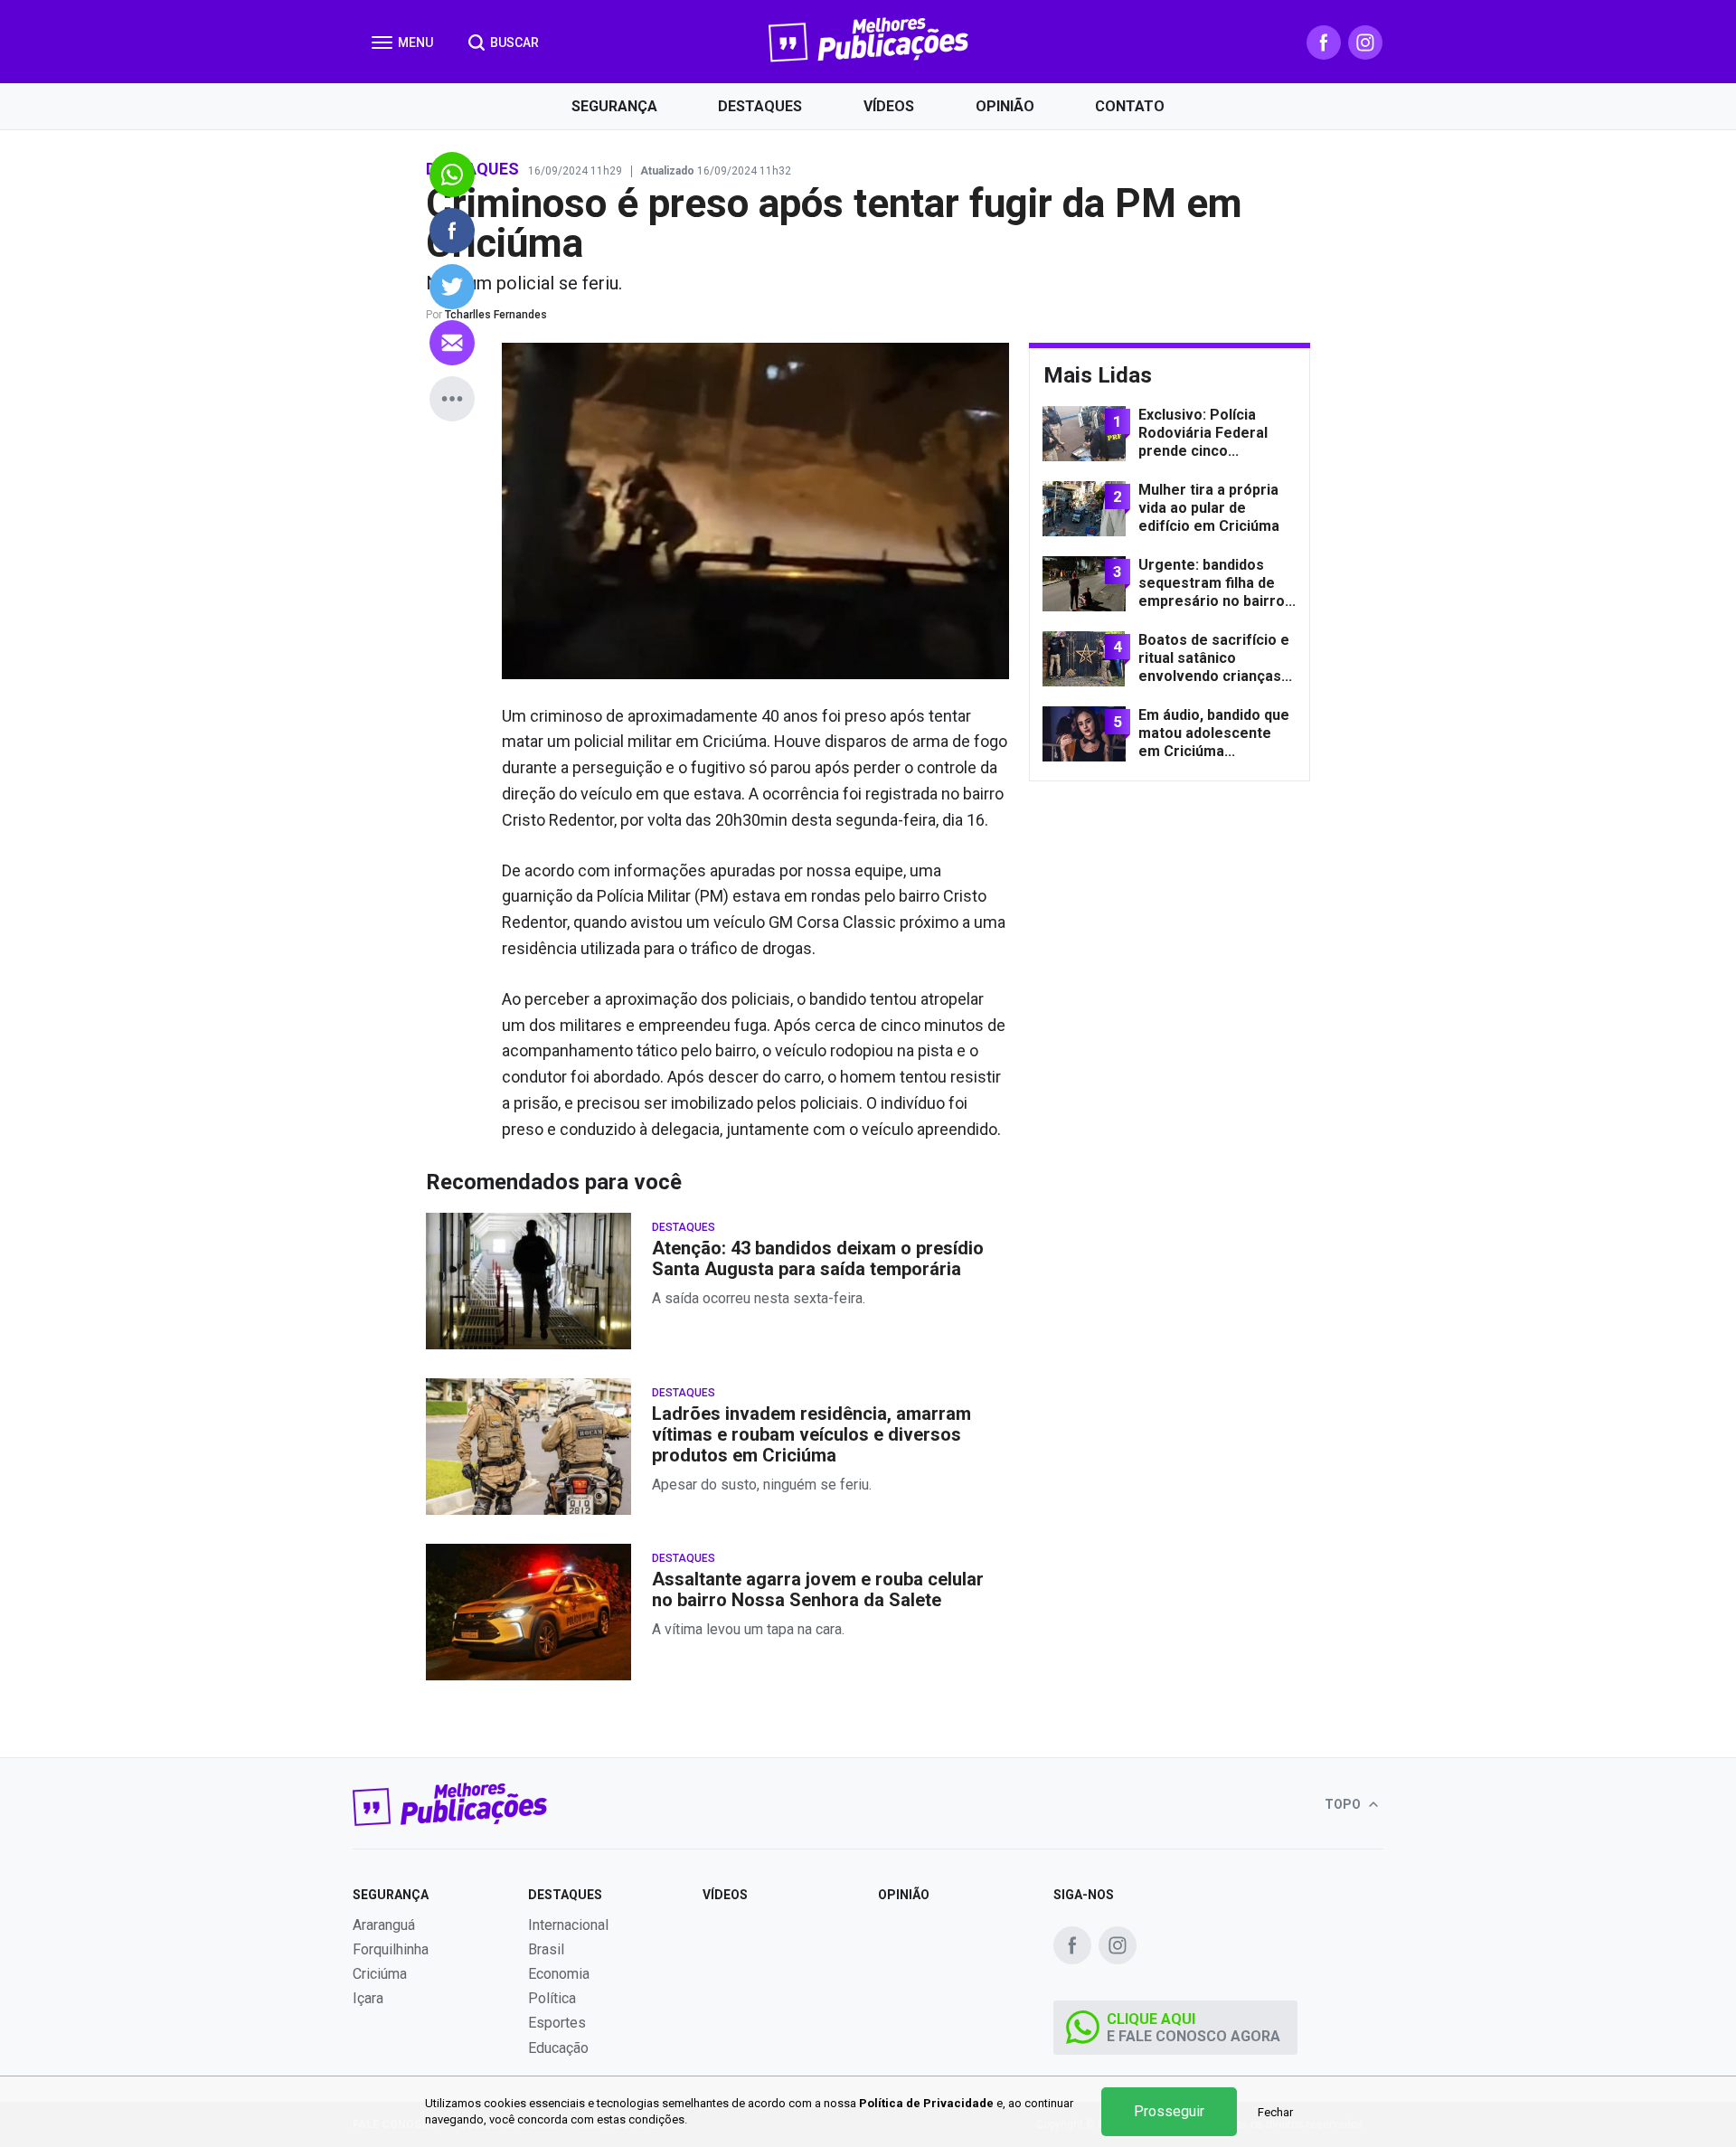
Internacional (568, 1925)
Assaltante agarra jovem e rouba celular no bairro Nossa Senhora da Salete (818, 1590)
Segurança (614, 106)
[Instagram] (1365, 43)
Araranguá (384, 1925)
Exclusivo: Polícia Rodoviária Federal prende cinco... (1203, 433)
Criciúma (380, 1974)
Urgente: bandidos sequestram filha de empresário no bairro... (1217, 583)
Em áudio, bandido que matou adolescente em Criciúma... (1214, 733)
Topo (1344, 1804)
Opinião (1005, 106)
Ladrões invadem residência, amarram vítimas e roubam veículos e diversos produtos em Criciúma (811, 1435)
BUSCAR (513, 43)
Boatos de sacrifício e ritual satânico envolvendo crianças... (1215, 658)
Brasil (546, 1949)
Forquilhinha (391, 1949)
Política (552, 1998)
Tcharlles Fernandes (496, 315)
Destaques (760, 106)
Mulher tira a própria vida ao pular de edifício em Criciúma (1209, 508)
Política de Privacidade (926, 2103)
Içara (368, 1998)
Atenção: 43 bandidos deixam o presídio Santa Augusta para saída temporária (818, 1259)
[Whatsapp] (452, 175)
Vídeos (889, 106)
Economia (559, 1974)
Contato (1130, 106)
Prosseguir (1169, 2111)
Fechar (1275, 2112)
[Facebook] (1324, 43)
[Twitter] (452, 287)
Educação (558, 2048)
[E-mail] (452, 343)
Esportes (557, 2023)
